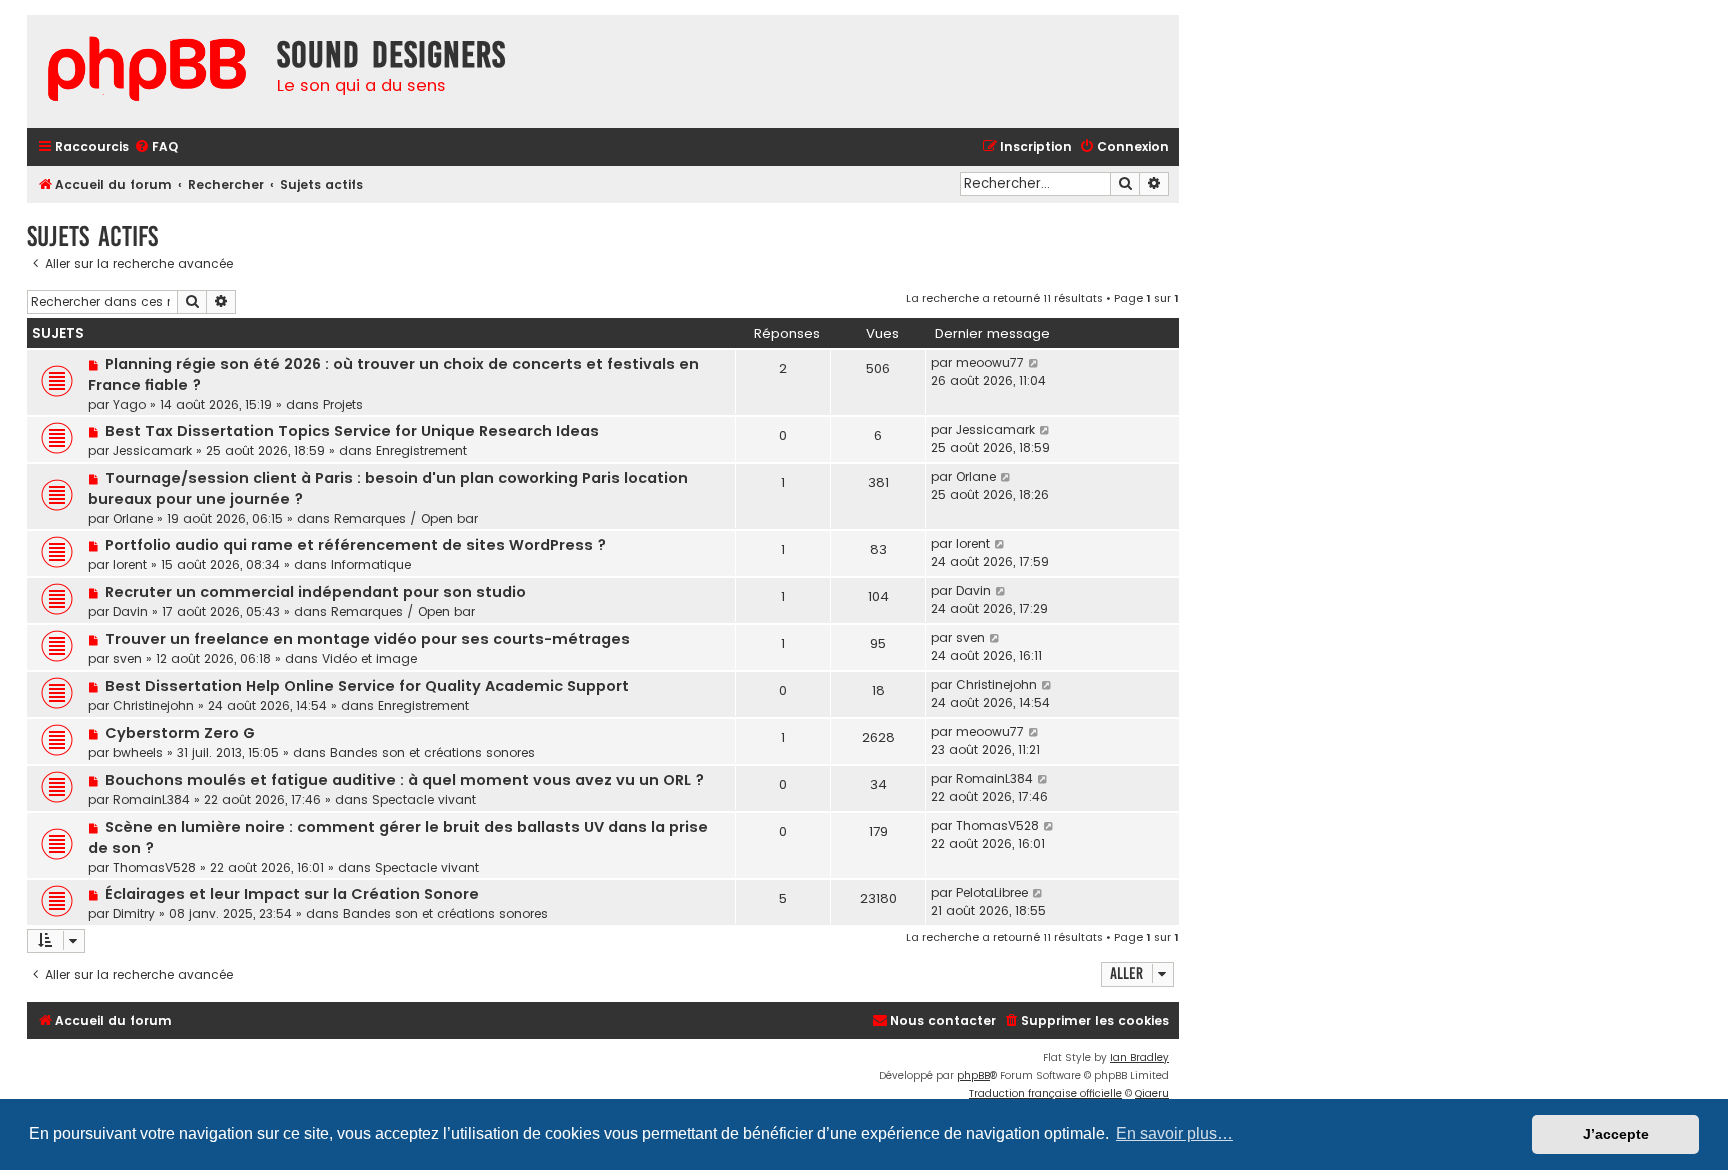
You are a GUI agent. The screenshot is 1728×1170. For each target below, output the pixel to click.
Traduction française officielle (1045, 1093)
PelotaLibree (992, 892)
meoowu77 (990, 362)
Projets (343, 404)
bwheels (138, 752)
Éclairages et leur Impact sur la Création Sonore (292, 894)
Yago (129, 404)
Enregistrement (421, 450)
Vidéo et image (369, 658)
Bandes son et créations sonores (432, 752)
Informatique (371, 564)
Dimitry (134, 913)
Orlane (133, 518)
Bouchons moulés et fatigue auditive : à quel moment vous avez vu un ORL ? (404, 780)
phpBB (973, 1075)
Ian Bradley (1139, 1057)
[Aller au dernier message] (1034, 363)
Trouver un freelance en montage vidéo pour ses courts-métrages (367, 639)
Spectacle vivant (424, 799)
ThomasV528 (154, 867)
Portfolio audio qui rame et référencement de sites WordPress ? (355, 545)
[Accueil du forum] (147, 71)
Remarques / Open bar (406, 518)
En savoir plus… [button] (1174, 1133)
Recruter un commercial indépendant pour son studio (315, 592)
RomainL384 (151, 799)
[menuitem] (156, 147)
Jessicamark (152, 450)
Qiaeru (1152, 1093)
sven (127, 658)
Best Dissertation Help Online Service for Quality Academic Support (367, 686)
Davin (130, 611)
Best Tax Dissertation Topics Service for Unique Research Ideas (352, 431)
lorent (130, 564)
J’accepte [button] (1616, 1134)
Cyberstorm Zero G (180, 733)
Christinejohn (153, 705)
